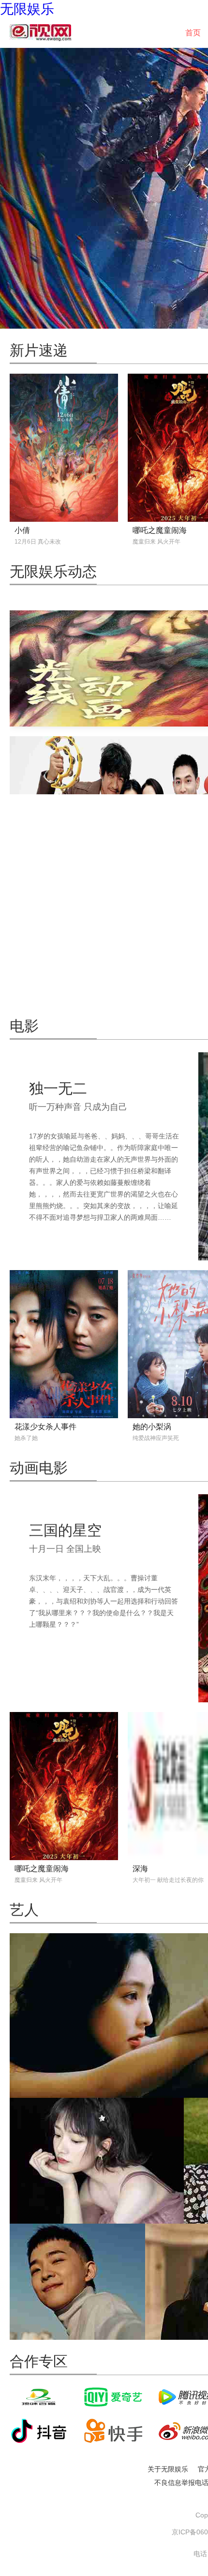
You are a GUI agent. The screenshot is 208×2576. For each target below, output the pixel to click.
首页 (193, 33)
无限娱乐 (27, 9)
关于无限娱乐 (168, 2469)
